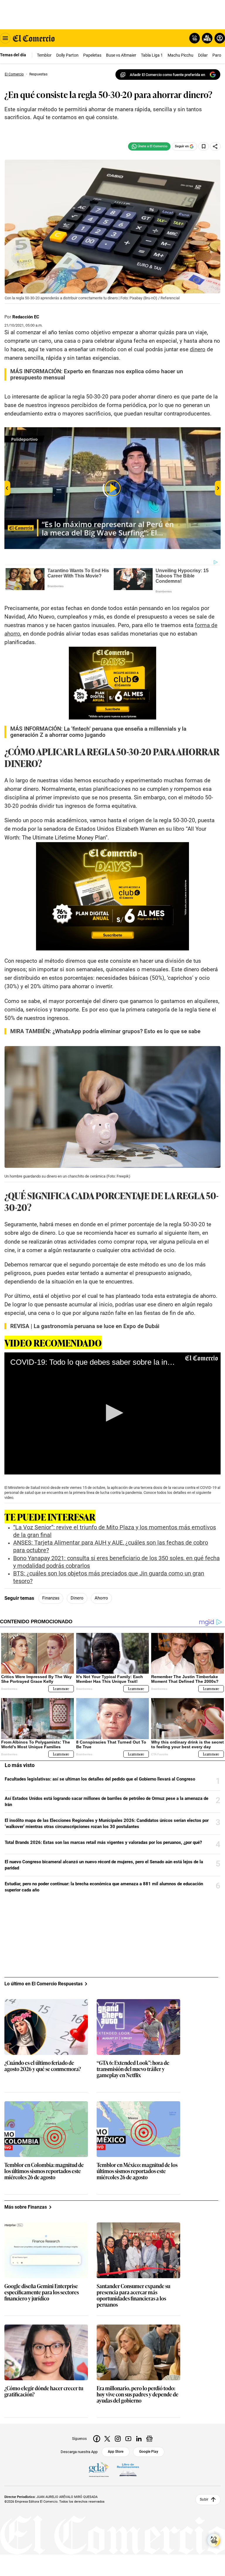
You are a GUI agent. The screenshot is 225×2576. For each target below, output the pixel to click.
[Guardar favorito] (204, 146)
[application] (112, 1413)
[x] (107, 2439)
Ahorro (101, 1598)
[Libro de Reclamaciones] (128, 2470)
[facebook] (97, 2439)
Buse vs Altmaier (121, 55)
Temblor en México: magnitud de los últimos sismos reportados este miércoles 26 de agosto (137, 2171)
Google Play (149, 2452)
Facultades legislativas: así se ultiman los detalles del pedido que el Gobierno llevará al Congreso (100, 1779)
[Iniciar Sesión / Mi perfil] (220, 38)
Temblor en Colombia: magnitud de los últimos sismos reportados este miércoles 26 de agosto (44, 2171)
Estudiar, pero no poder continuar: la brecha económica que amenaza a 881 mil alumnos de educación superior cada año (104, 1887)
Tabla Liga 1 (152, 55)
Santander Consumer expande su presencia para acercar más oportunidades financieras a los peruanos (133, 2295)
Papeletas (92, 55)
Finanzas (51, 1598)
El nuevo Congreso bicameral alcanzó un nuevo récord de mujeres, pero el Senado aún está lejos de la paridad (104, 1865)
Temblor (44, 55)
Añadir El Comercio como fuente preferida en (167, 75)
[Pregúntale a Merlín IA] (214, 2540)
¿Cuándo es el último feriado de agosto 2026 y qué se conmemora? (43, 2066)
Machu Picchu (180, 55)
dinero (198, 349)
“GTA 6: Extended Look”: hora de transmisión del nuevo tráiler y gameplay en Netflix (133, 2069)
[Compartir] (215, 146)
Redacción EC (26, 317)
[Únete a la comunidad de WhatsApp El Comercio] (149, 146)
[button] (112, 1413)
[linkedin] (139, 2439)
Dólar (203, 55)
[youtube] (128, 2439)
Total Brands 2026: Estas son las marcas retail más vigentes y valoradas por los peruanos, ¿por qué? (103, 1842)
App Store (116, 2452)
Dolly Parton (67, 55)
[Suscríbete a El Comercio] (206, 38)
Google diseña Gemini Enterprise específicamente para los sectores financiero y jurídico (42, 2292)
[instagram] (118, 2439)
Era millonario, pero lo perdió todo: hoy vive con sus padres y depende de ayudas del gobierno (138, 2395)
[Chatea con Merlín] (195, 38)
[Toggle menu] (5, 38)
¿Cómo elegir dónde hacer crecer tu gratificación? (44, 2391)
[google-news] (149, 2439)
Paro (217, 55)
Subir (204, 2499)
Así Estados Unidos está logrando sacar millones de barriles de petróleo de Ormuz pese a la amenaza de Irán (106, 1801)
